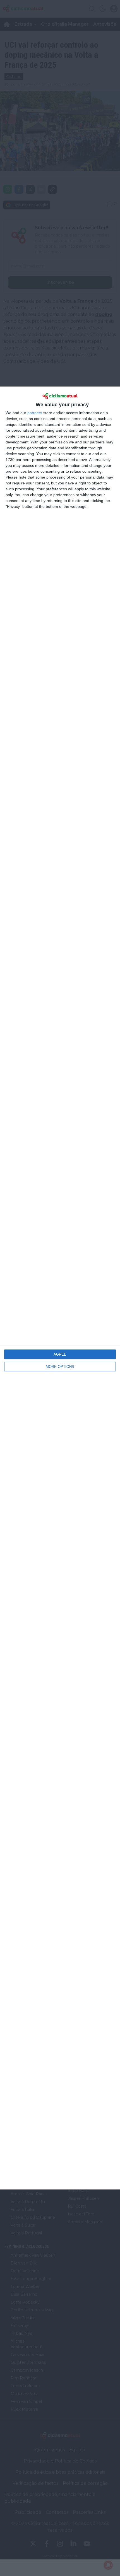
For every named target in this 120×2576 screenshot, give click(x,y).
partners (35, 413)
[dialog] (60, 1288)
